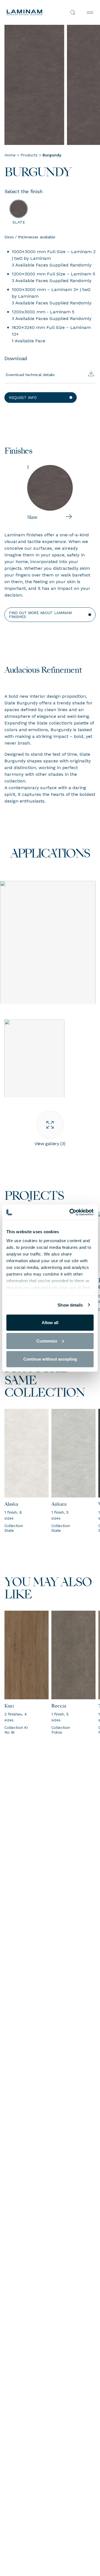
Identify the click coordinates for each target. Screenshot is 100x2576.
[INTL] (28, 12)
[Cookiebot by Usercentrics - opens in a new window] (71, 1212)
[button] (41, 398)
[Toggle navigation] (90, 13)
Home (10, 155)
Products (29, 155)
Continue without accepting (50, 1359)
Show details (70, 1305)
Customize (47, 1341)
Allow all (50, 1323)
